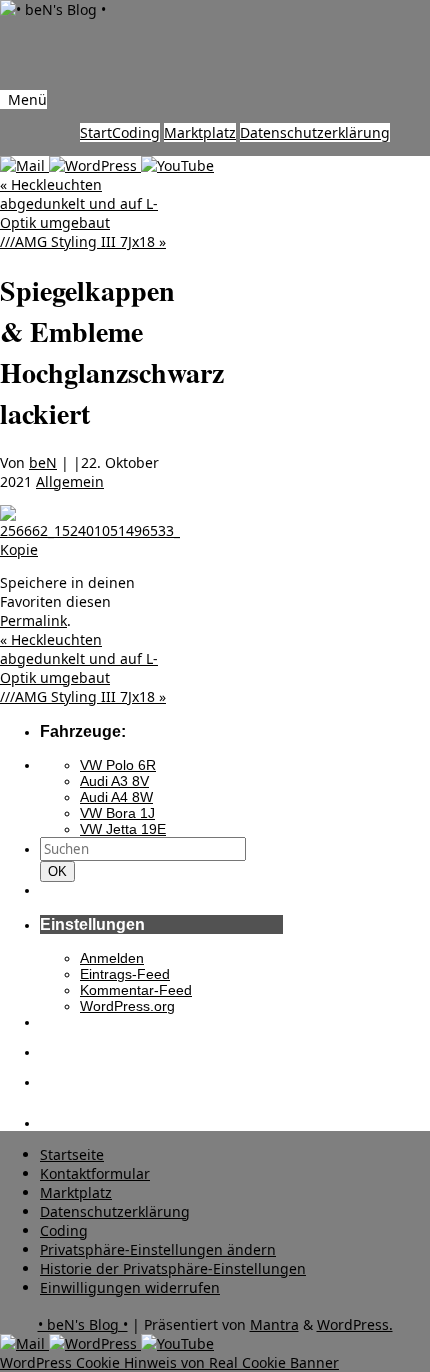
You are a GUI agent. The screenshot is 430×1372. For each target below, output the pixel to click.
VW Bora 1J (117, 813)
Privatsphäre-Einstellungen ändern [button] (158, 1249)
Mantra (274, 1324)
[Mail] (24, 165)
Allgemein (70, 481)
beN (43, 462)
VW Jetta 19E (123, 829)
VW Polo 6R (118, 765)
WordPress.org (127, 1006)
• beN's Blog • (83, 1324)
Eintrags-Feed (125, 974)
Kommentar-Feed (136, 990)
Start (96, 132)
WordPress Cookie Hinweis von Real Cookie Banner (169, 1362)
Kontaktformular (95, 1173)
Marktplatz (200, 132)
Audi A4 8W (116, 797)
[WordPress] (95, 165)
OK (61, 871)
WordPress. (355, 1324)
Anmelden (112, 958)
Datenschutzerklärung (315, 132)
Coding (136, 132)
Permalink (33, 620)
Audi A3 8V (114, 781)
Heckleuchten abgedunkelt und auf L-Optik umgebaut (79, 203)
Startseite (72, 1154)
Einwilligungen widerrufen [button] (130, 1287)
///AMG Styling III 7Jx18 (83, 241)
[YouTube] (177, 165)
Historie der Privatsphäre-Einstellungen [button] (173, 1268)
